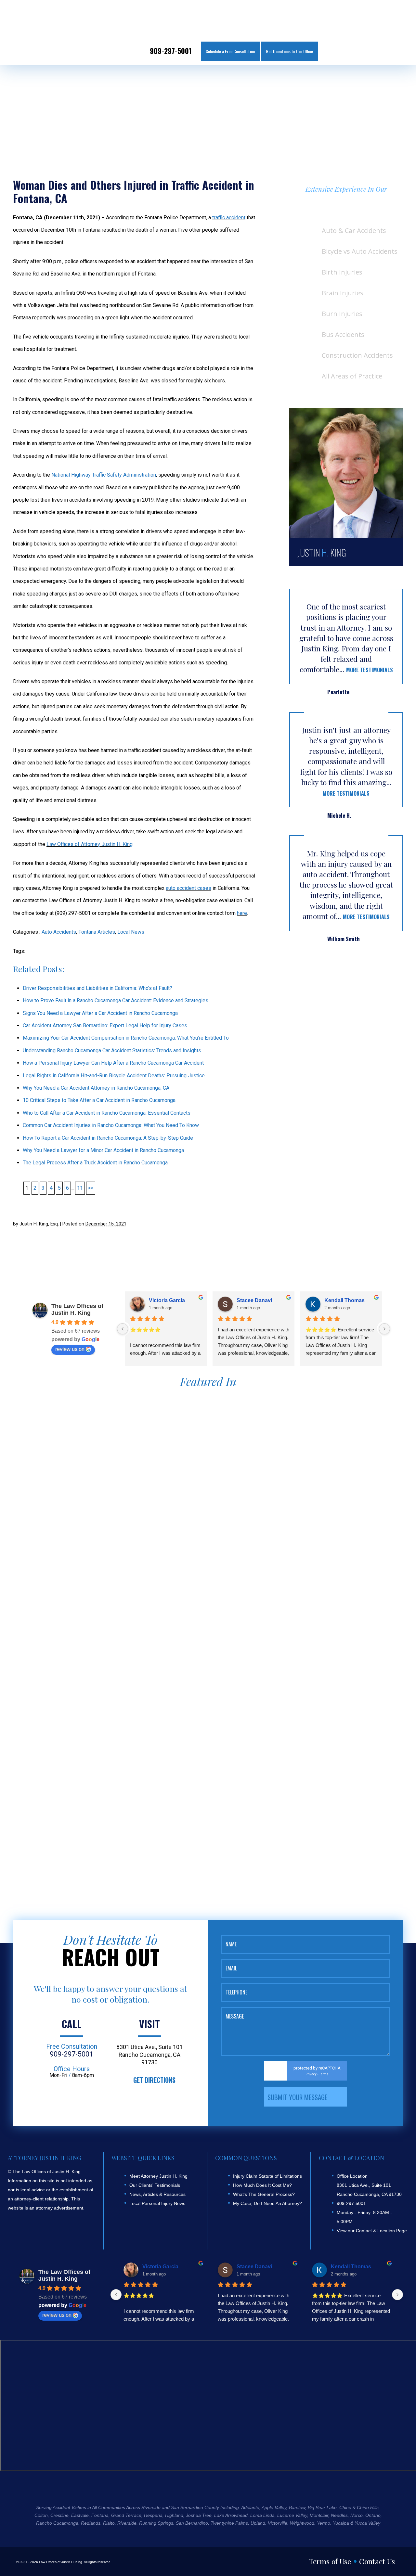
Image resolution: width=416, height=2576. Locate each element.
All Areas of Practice (352, 376)
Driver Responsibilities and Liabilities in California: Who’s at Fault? (97, 988)
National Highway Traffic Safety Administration (104, 475)
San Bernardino (192, 2523)
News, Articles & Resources (157, 2194)
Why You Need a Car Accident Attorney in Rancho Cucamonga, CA (96, 1088)
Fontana (100, 2515)
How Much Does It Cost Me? (262, 2185)
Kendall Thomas (344, 1300)
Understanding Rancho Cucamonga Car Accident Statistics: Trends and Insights (112, 1051)
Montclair (319, 2515)
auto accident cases (188, 888)
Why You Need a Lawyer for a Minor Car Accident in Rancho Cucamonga (103, 1150)
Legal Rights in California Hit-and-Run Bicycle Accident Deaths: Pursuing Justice (114, 1076)
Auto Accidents (59, 932)
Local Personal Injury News (157, 2203)
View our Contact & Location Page (372, 2231)
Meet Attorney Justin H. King (158, 2176)
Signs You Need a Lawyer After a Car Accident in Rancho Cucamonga (100, 1013)
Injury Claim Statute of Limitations (267, 2176)
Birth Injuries (342, 272)
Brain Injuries (343, 293)
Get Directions (154, 2080)
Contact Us (377, 2561)
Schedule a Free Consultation (230, 51)
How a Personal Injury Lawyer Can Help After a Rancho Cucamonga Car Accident (113, 1063)
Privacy (311, 2074)
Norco (357, 2515)
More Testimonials (370, 670)
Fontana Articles (97, 932)
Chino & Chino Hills (359, 2507)
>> (91, 1188)
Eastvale (80, 2515)
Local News (131, 932)
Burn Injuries (342, 314)
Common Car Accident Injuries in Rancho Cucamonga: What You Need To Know (111, 1125)
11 (80, 1188)
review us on (70, 1349)
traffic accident (229, 218)
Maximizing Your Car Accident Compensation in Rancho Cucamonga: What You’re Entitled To (126, 1038)
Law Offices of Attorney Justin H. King (90, 844)
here (242, 913)
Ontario (373, 2515)
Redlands (91, 2523)
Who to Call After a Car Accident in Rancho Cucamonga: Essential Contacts (107, 1113)
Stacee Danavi (254, 1300)
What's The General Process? (264, 2194)
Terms (324, 2074)
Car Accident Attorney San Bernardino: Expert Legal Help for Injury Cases (105, 1025)
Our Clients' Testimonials (155, 2185)
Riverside (127, 2523)
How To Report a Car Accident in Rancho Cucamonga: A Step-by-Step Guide (108, 1138)
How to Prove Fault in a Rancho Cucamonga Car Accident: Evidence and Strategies (116, 1000)
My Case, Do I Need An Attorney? (267, 2203)
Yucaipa (341, 2523)
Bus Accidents (343, 334)
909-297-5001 (171, 51)
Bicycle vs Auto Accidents (360, 251)
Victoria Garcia (167, 1300)
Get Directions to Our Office (289, 51)
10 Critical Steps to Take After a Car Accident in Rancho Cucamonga (99, 1100)
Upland (258, 2523)
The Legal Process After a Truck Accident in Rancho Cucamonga (95, 1163)
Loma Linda (262, 2515)
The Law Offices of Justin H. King (77, 1309)
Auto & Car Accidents (354, 231)
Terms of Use (330, 2561)
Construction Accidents (357, 355)
